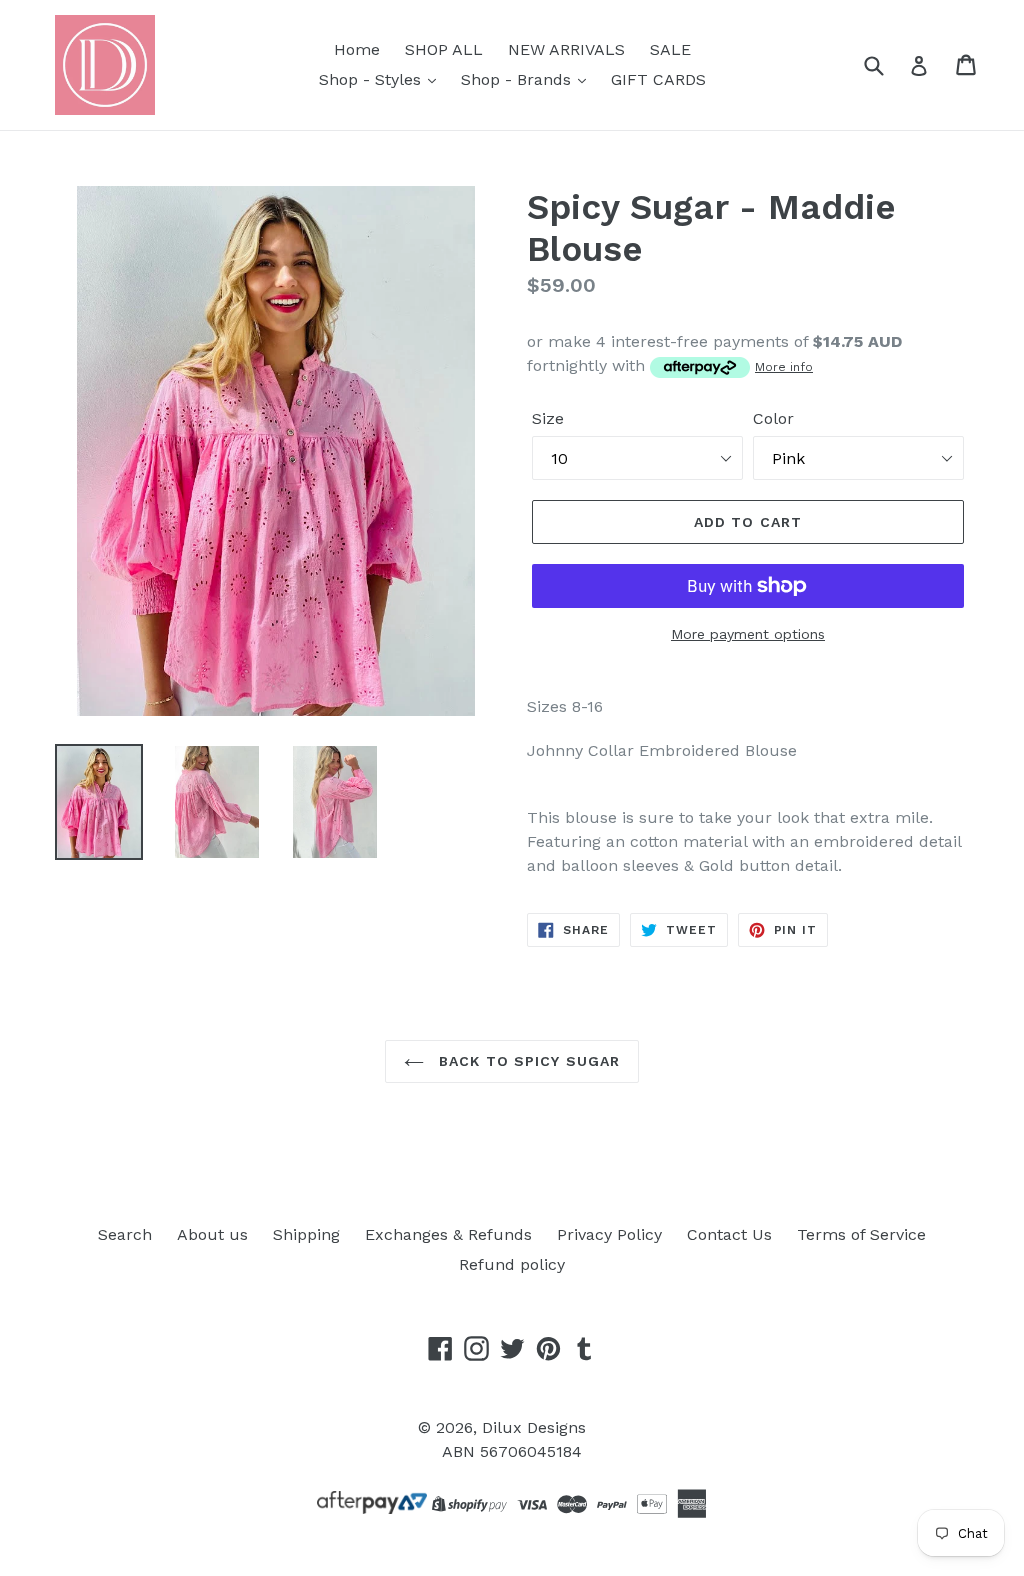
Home (357, 49)
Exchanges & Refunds (448, 1234)
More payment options (748, 634)
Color (773, 418)
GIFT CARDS (658, 79)
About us (212, 1234)
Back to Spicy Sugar (527, 1061)
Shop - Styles (372, 79)
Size (548, 418)
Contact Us (729, 1234)
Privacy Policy (609, 1234)
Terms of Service (861, 1234)
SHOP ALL (444, 49)
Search (125, 1234)
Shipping (306, 1234)
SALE (670, 49)
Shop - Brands (518, 79)
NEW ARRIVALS (566, 49)
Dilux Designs (534, 1427)
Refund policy (512, 1264)
